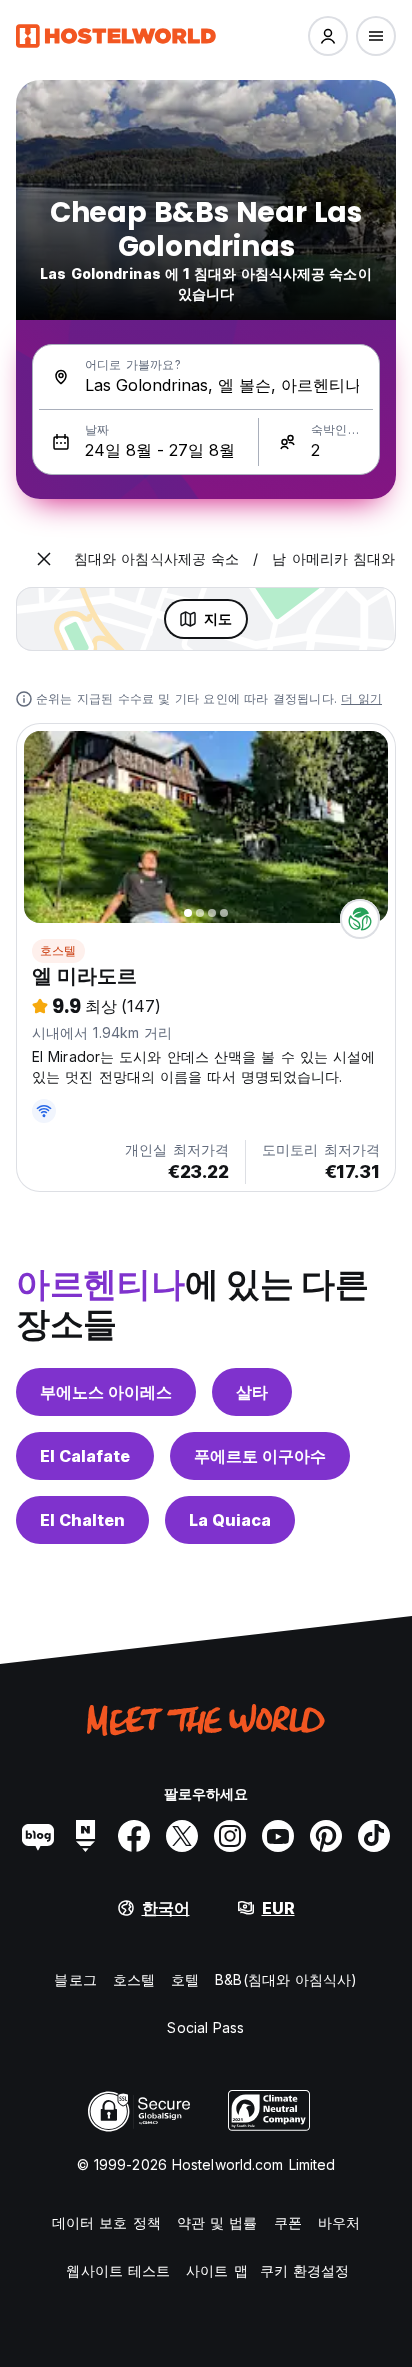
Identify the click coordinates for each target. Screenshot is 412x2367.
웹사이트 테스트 (118, 2270)
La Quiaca (230, 1520)
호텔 (185, 1979)
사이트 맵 (217, 2270)
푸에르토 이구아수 (260, 1456)
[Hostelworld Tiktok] (374, 1836)
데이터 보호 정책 (106, 2222)
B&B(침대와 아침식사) (286, 1979)
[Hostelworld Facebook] (134, 1836)
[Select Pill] (328, 36)
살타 (252, 1392)
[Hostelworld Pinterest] (326, 1836)
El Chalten (82, 1520)
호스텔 (58, 950)
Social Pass (205, 2027)
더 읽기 (361, 698)
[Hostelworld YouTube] (278, 1836)
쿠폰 (288, 2222)
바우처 (339, 2222)
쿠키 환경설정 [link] (305, 2270)
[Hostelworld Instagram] (230, 1836)
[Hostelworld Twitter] (182, 1836)
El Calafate (85, 1456)
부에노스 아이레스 (106, 1392)
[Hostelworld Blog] (38, 1836)
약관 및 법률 (217, 2222)
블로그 (75, 1979)
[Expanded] (44, 559)
